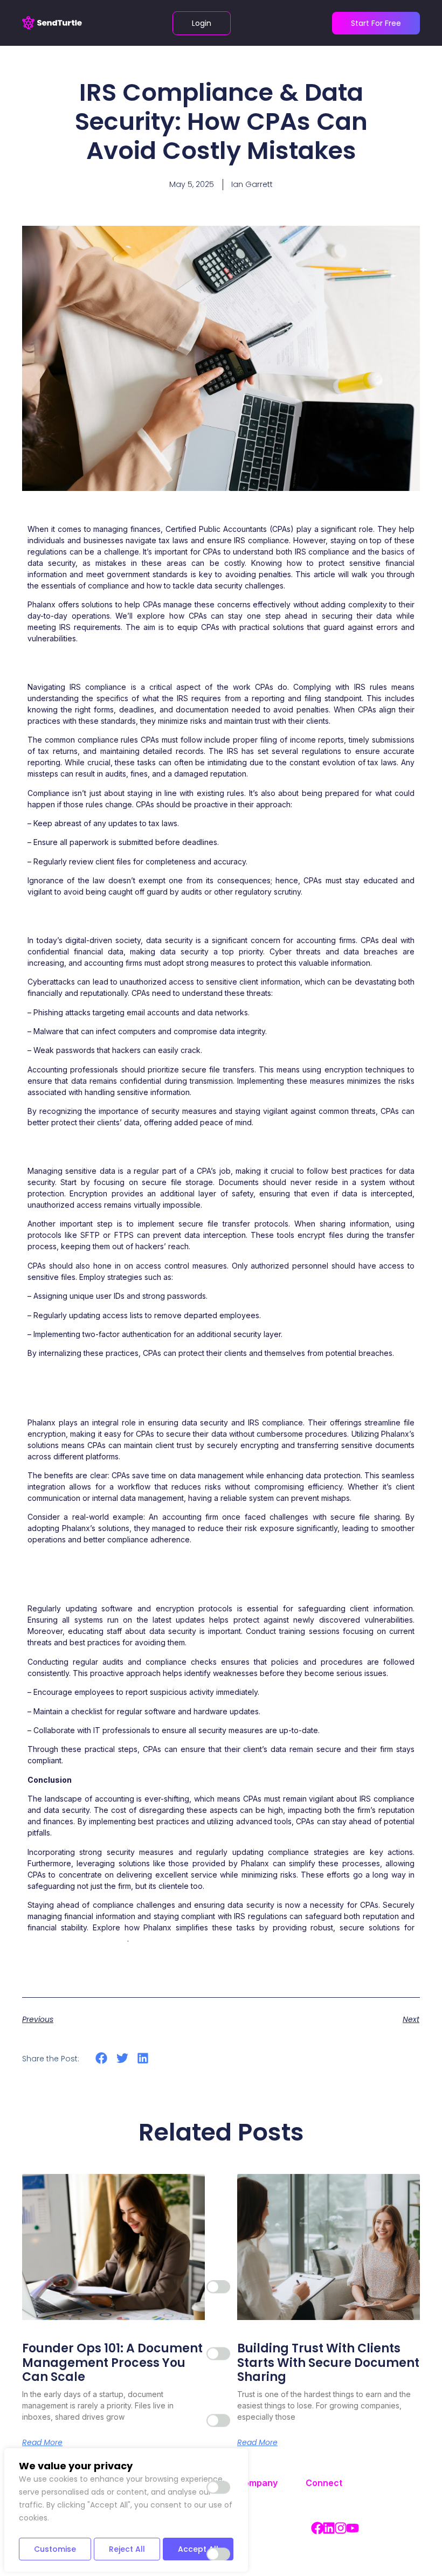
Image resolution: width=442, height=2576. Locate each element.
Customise (55, 2549)
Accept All (198, 2549)
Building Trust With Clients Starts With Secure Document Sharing (328, 2363)
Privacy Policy (251, 2531)
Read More (42, 2442)
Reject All (127, 2549)
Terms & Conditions (257, 2505)
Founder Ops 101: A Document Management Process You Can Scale (112, 2363)
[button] (102, 2058)
